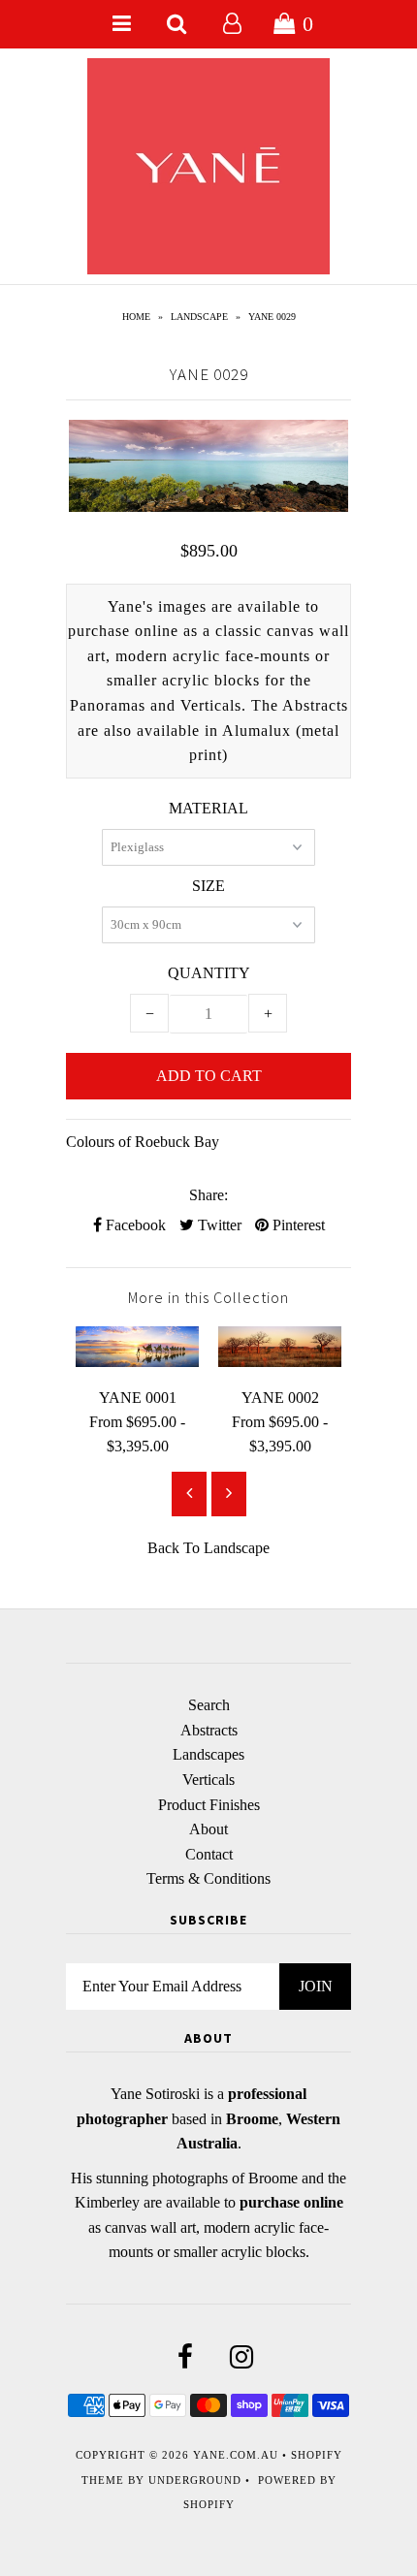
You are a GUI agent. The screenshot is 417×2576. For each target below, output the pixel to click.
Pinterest (297, 1225)
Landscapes (208, 1754)
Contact (209, 1854)
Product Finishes (209, 1805)
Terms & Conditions (208, 1878)
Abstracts (209, 1730)
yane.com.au (236, 2455)
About (208, 1829)
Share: (208, 1195)
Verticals (208, 1780)
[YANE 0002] (280, 1362)
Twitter (218, 1225)
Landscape (199, 317)
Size (208, 886)
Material (208, 808)
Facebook (134, 1225)
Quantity (209, 973)
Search (209, 1705)
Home (136, 317)
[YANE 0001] (137, 1362)
